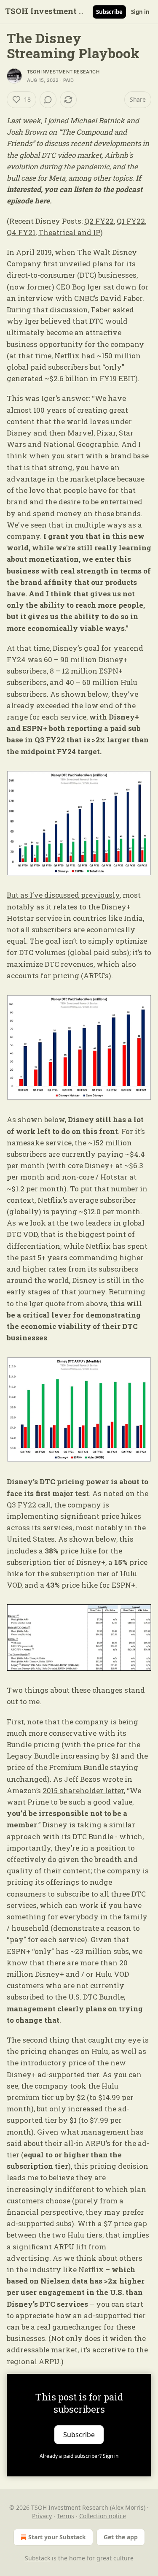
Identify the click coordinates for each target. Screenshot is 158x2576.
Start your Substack (57, 2537)
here (42, 201)
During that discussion (47, 310)
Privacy (42, 2516)
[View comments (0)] (48, 100)
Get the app (121, 2537)
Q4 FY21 (21, 232)
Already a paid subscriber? (79, 2456)
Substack (37, 2558)
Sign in (140, 12)
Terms (66, 2516)
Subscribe (109, 12)
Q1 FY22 (131, 221)
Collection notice (103, 2516)
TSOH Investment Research (63, 72)
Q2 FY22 (99, 221)
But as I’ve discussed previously (63, 895)
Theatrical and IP (69, 232)
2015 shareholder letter (83, 1790)
